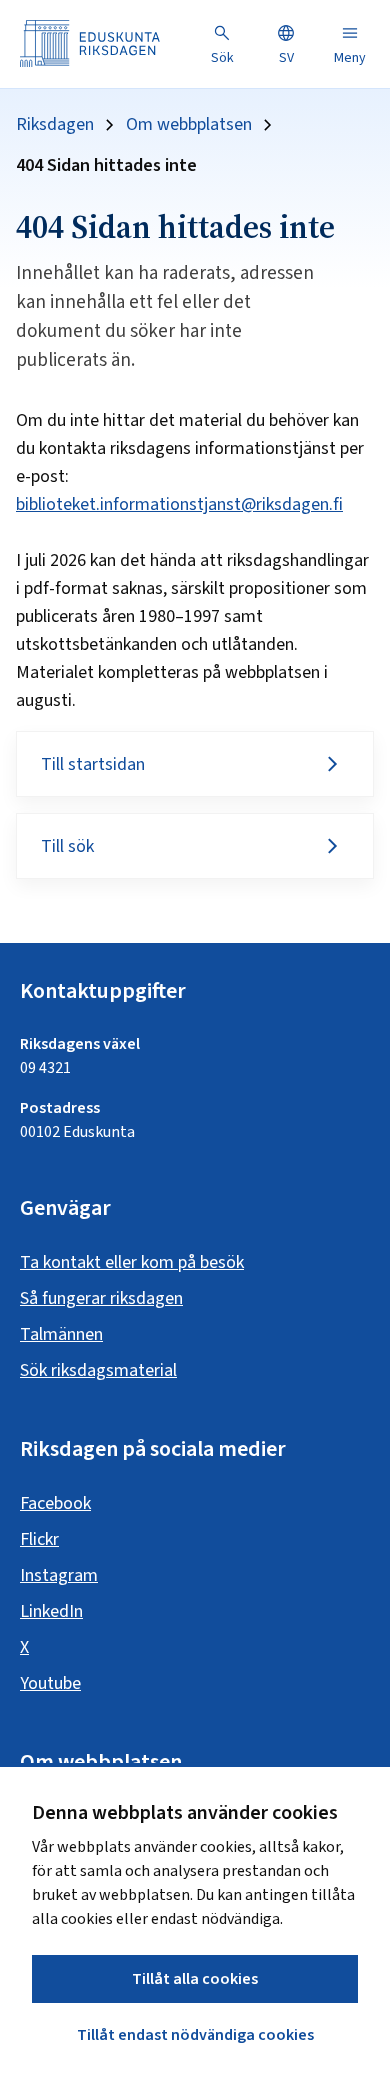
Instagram (59, 1575)
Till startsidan (93, 764)
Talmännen (61, 1334)
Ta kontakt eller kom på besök (132, 1262)
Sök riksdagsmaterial (98, 1370)
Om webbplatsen (189, 125)
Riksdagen (55, 125)
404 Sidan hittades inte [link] (106, 166)
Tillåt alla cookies (195, 1979)
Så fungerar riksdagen (101, 1298)
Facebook (55, 1503)
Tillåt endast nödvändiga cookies (195, 2035)
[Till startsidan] (90, 43)
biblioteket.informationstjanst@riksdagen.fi (179, 504)
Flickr (39, 1539)
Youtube (50, 1683)
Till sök (67, 846)
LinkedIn (51, 1611)
